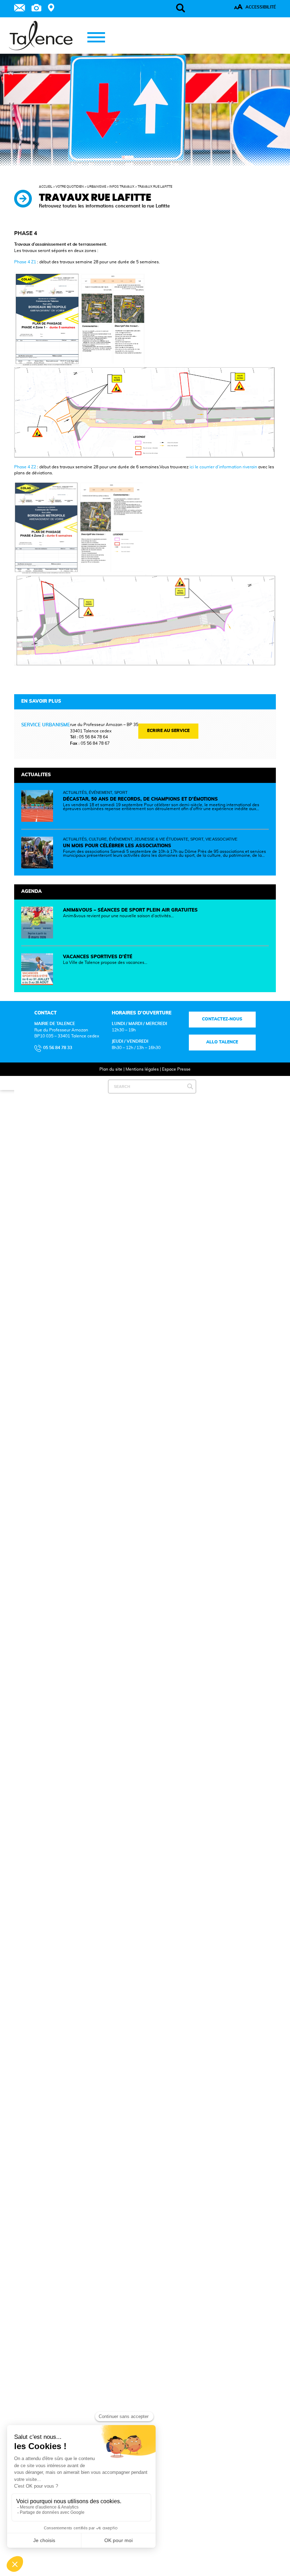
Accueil (46, 187)
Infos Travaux (122, 187)
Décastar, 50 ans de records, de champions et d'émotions (140, 799)
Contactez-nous (222, 1019)
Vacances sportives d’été (98, 957)
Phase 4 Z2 (25, 467)
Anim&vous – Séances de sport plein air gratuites (130, 910)
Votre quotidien (70, 187)
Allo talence (222, 1042)
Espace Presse (176, 1069)
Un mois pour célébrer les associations (117, 846)
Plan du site (111, 1069)
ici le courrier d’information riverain (223, 467)
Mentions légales (142, 1069)
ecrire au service (168, 731)
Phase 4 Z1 (25, 262)
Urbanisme (97, 187)
